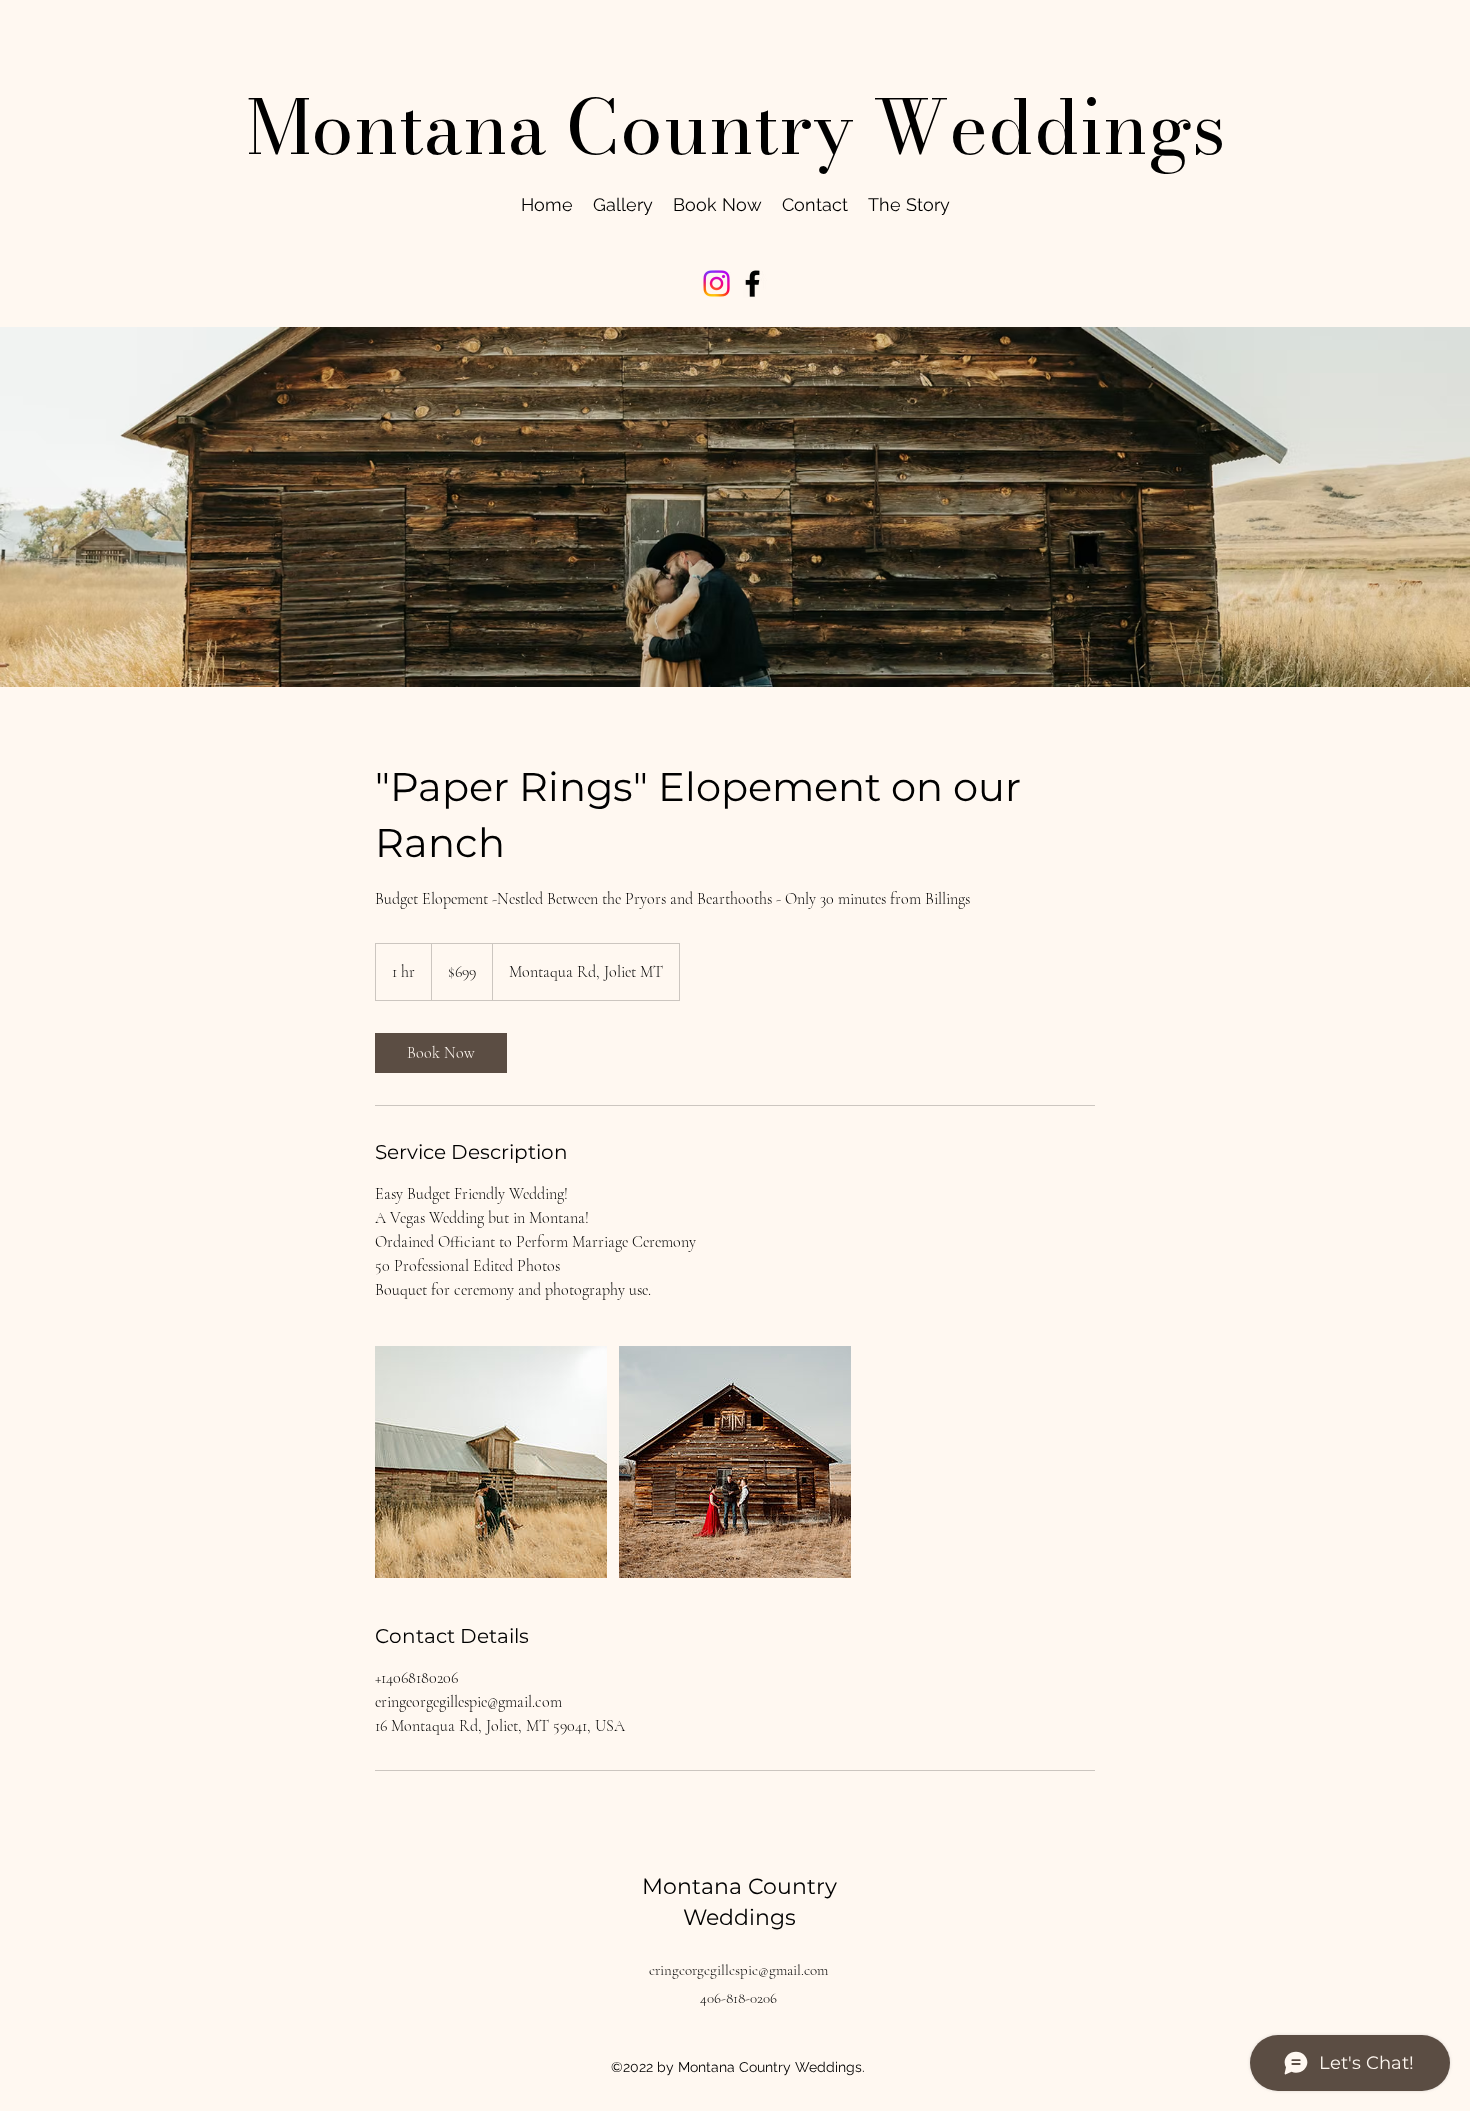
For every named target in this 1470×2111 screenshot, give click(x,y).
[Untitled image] (491, 1462)
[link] (441, 1053)
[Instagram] (716, 283)
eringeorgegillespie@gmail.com (738, 1970)
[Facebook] (752, 283)
